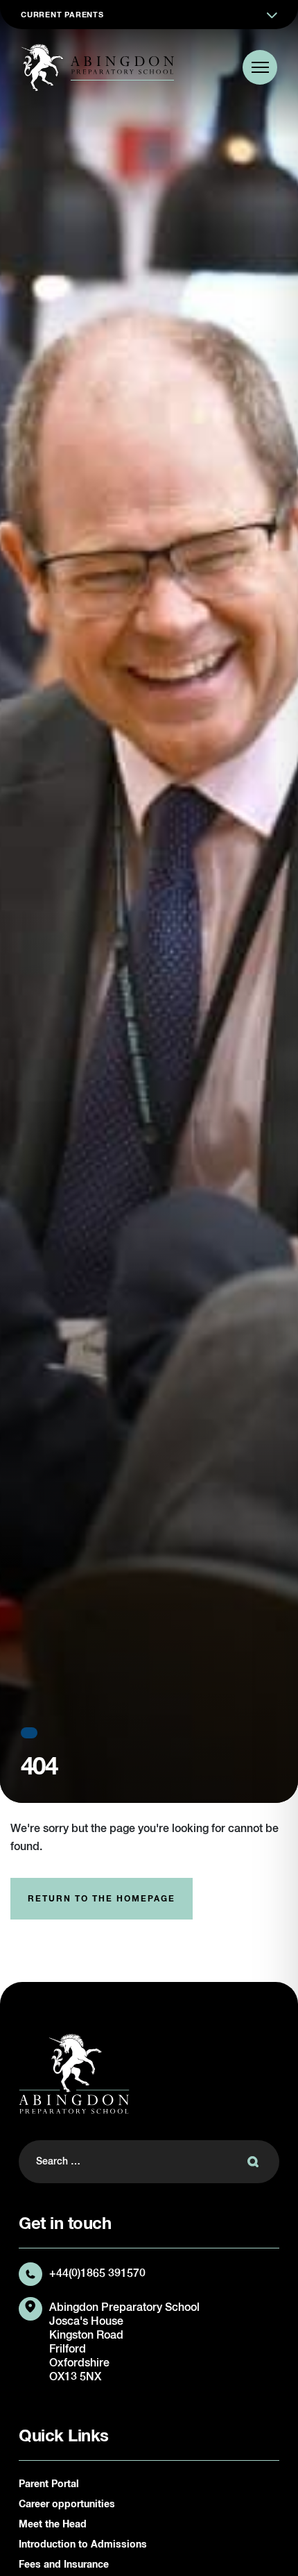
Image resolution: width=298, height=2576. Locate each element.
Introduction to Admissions (83, 2545)
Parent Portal (49, 2484)
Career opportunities (67, 2505)
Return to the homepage (102, 1899)
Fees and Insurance (64, 2565)
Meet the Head (53, 2525)
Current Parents (62, 15)
